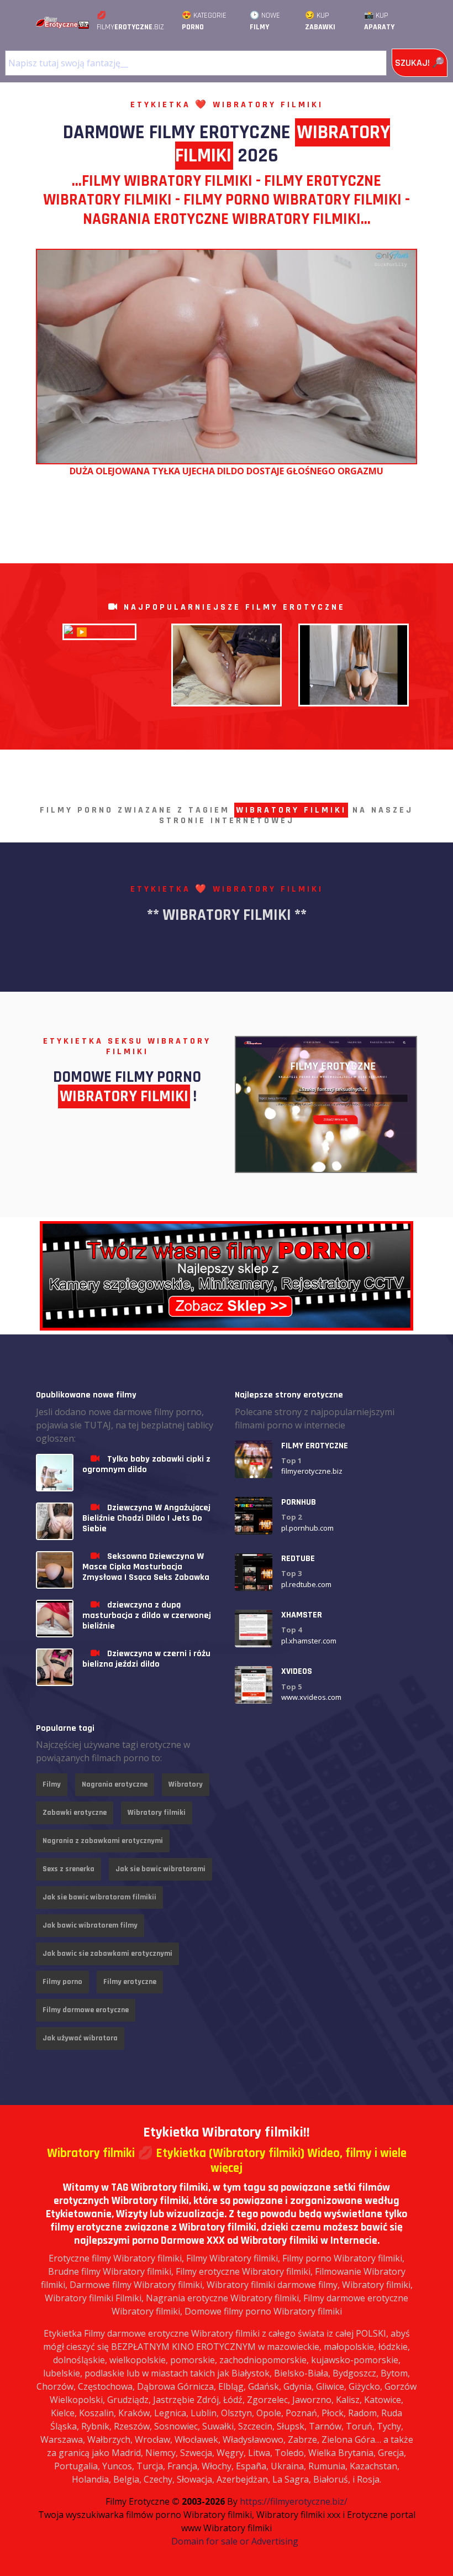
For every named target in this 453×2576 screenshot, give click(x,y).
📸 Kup (379, 21)
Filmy (52, 1784)
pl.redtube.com (306, 1584)
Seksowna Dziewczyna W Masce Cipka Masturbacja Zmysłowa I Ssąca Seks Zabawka (146, 1567)
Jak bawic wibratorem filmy (90, 1925)
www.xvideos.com (311, 1697)
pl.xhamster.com (309, 1641)
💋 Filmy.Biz (130, 21)
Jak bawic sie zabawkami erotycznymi (107, 1954)
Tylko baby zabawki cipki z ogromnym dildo (146, 1464)
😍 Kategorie (204, 21)
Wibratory (186, 1784)
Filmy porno (62, 1982)
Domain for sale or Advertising (235, 2541)
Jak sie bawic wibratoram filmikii (99, 1897)
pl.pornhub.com (307, 1528)
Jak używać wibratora (80, 2038)
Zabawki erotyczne (75, 1813)
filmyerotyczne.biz (312, 1471)
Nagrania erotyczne (115, 1784)
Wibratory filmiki (157, 1813)
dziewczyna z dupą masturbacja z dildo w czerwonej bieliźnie (147, 1616)
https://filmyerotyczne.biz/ (294, 2501)
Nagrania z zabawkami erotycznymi (103, 1841)
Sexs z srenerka (69, 1869)
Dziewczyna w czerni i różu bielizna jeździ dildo (146, 1659)
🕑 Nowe (265, 21)
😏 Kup (320, 21)
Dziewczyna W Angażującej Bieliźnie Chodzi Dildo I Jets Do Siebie (146, 1518)
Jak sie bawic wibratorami (160, 1869)
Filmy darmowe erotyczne (86, 2010)
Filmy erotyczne (130, 1982)
